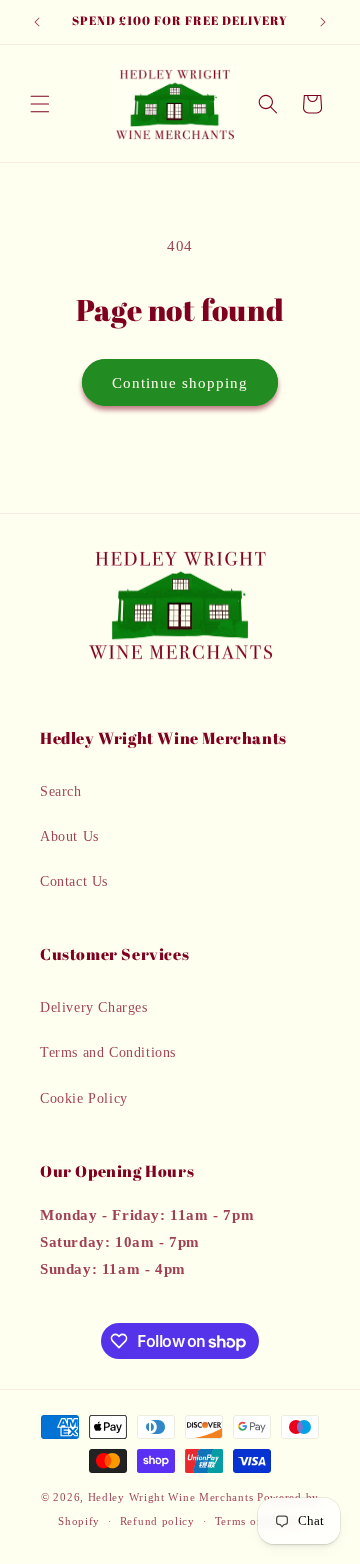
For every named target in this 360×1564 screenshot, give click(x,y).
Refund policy (157, 1521)
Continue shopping (180, 383)
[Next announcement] (323, 22)
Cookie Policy (84, 1098)
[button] (40, 104)
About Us (69, 836)
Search (61, 791)
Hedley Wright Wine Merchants (171, 1497)
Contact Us (74, 881)
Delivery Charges (94, 1007)
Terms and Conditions (108, 1052)
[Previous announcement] (37, 22)
